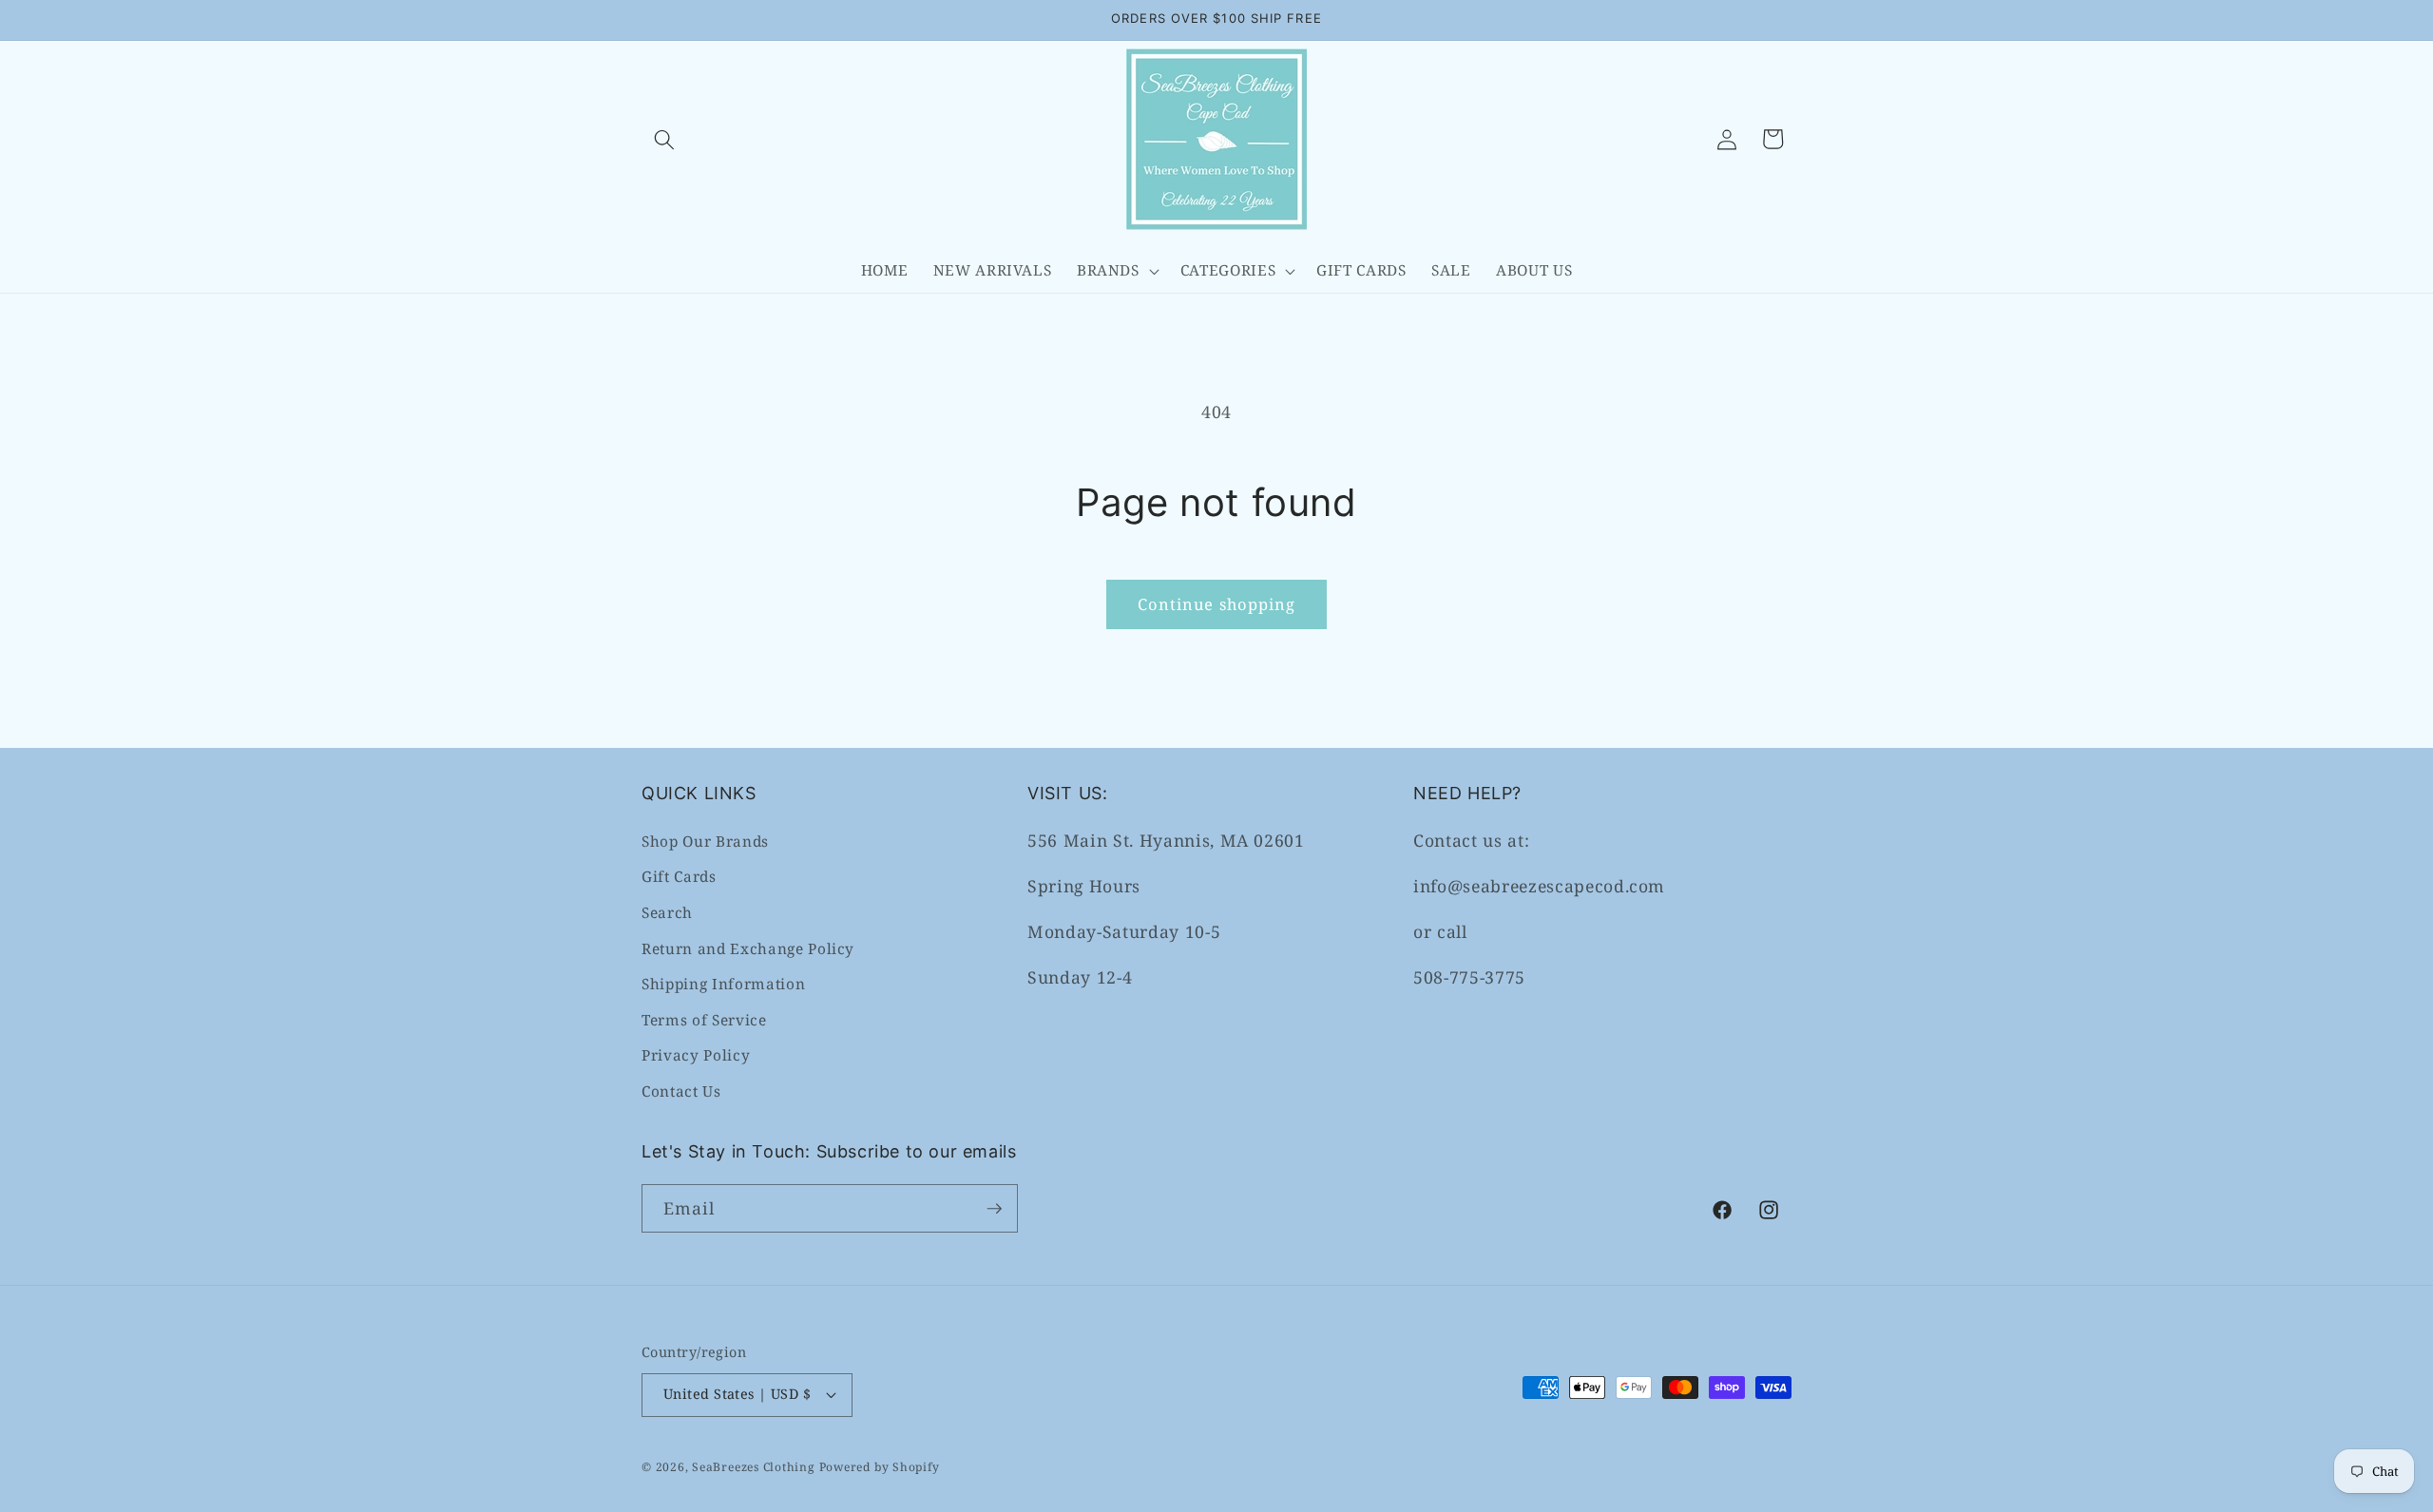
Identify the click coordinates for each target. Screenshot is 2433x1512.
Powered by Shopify (880, 1467)
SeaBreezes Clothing (754, 1467)
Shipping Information (723, 984)
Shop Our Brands (705, 841)
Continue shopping (1217, 604)
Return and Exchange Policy (748, 948)
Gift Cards (679, 877)
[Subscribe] (994, 1209)
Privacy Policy (696, 1055)
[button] (664, 139)
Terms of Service (704, 1019)
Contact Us (681, 1091)
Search (667, 912)
